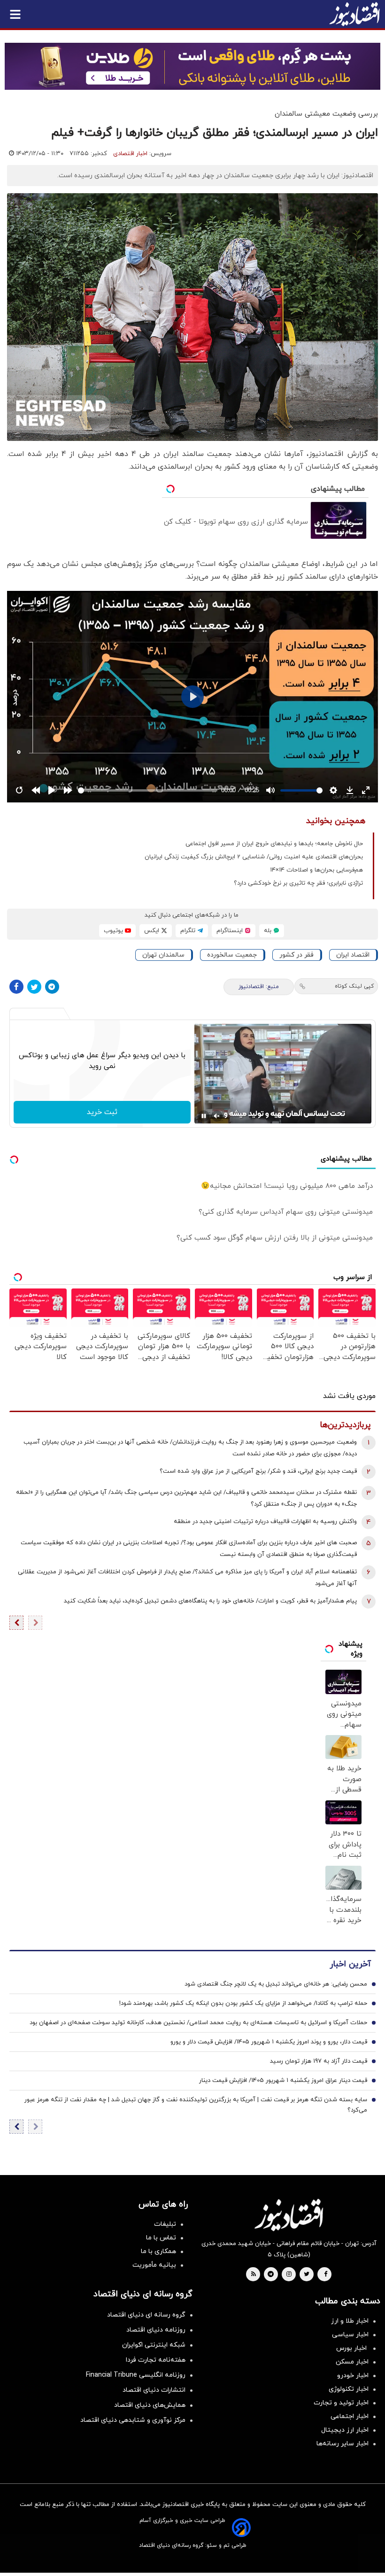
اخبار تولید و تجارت (341, 2403)
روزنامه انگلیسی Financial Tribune (136, 2375)
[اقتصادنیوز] (289, 2215)
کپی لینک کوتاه (354, 986)
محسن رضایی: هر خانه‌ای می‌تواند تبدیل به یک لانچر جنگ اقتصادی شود (276, 1984)
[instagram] (289, 2275)
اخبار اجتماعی (350, 2416)
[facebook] (326, 2275)
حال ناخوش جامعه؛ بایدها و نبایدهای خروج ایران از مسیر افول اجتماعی (274, 844)
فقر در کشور (296, 955)
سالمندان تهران (163, 955)
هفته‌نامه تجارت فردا (156, 2360)
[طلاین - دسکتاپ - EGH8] (192, 66)
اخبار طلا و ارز (350, 2321)
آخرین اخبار (350, 1964)
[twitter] (307, 2275)
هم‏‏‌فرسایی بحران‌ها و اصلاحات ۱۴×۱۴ (316, 870)
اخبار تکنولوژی (349, 2389)
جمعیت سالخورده (232, 955)
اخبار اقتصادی (130, 154)
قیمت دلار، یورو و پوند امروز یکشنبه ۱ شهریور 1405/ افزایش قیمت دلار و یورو (269, 2042)
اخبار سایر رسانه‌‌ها (343, 2444)
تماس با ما (161, 2238)
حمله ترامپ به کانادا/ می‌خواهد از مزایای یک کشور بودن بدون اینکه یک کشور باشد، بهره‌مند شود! (243, 2003)
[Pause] (204, 1116)
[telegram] (271, 2275)
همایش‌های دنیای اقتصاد (150, 2405)
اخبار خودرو (353, 2376)
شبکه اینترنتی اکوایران (154, 2345)
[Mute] (217, 1116)
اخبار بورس (352, 2348)
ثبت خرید (102, 1112)
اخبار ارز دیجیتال (345, 2430)
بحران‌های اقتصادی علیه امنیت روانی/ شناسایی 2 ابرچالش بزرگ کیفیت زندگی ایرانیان (254, 857)
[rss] (254, 2275)
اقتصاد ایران (353, 955)
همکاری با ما (158, 2251)
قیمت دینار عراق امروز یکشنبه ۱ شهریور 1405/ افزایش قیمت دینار (283, 2081)
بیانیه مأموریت (154, 2265)
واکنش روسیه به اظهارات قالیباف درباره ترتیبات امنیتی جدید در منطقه (265, 1522)
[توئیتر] (34, 987)
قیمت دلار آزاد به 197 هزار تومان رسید (319, 2061)
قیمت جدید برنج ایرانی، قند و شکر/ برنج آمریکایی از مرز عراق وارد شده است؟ (258, 1471)
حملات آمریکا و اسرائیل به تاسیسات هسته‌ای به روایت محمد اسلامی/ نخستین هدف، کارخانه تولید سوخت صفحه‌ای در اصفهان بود (198, 2023)
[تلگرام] (52, 987)
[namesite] (354, 14)
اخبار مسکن (352, 2362)
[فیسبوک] (16, 987)
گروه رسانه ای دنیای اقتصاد (146, 2315)
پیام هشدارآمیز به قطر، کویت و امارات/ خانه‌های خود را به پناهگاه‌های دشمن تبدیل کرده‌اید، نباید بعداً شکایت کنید (210, 1601)
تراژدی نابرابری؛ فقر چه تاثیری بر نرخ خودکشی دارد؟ (298, 883)
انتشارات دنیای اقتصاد (154, 2390)
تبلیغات (165, 2224)
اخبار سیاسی (350, 2335)
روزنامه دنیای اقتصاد (156, 2330)
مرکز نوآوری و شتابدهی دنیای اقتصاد (133, 2420)
